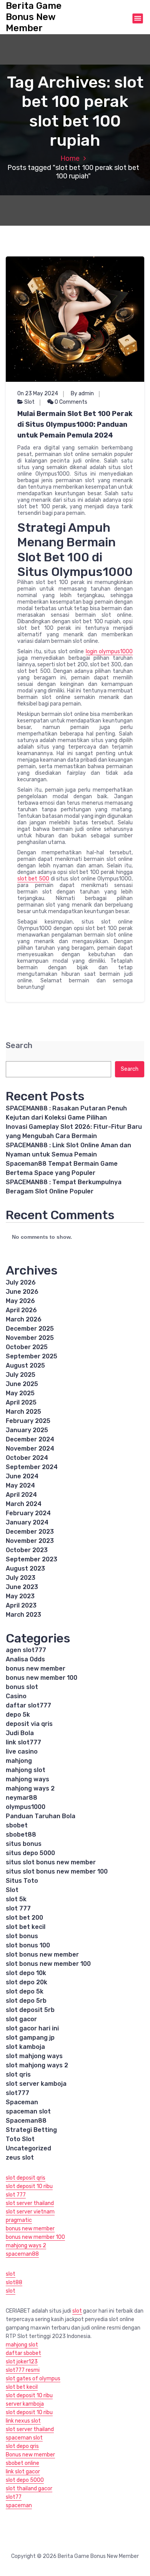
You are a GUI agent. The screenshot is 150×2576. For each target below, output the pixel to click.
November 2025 (30, 1338)
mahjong (19, 1761)
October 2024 (27, 1458)
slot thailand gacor (29, 2489)
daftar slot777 (28, 1705)
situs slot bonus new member (51, 1862)
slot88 (14, 2282)
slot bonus (22, 1936)
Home (70, 158)
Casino (16, 1696)
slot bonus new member (42, 1954)
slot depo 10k (26, 1973)
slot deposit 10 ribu (29, 2186)
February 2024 (28, 1513)
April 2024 (21, 1495)
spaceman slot (28, 2111)
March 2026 (24, 1319)
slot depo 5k (25, 1991)
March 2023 (23, 1615)
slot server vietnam (30, 2212)
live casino (22, 1751)
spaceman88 (22, 2254)
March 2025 (23, 1412)
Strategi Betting (31, 2130)
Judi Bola (20, 1733)
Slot (29, 402)
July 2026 (21, 1282)
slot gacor (21, 2019)
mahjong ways (27, 1779)
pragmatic (19, 2220)
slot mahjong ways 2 (37, 2065)
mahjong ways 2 (30, 1788)
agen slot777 (26, 1650)
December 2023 (30, 1532)
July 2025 (21, 1375)
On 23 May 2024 (38, 394)
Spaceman (22, 2102)
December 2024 (30, 1439)
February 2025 (28, 1421)
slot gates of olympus (33, 2379)
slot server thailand (30, 2203)
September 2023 (32, 1559)
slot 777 (18, 1908)
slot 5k (16, 1899)
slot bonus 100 (28, 1945)
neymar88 (22, 1798)
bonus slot (22, 1687)
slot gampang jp (31, 2038)
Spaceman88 (26, 2121)
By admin (82, 394)
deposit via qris (29, 1724)
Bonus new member (30, 2455)
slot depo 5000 (25, 2480)
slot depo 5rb (26, 2001)
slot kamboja (25, 2047)
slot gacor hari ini (32, 2028)
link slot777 (23, 1742)
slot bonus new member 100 (48, 1964)
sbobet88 (21, 1835)
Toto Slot (20, 2139)
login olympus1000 (109, 651)
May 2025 (20, 1393)
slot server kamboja (36, 2084)
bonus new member (36, 1668)
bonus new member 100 (42, 1678)
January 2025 (27, 1430)
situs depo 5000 (30, 1853)
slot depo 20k (27, 1982)
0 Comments (70, 402)
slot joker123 (22, 2362)
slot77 (14, 2497)
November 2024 (30, 1449)
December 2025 (30, 1329)
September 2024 (32, 1467)
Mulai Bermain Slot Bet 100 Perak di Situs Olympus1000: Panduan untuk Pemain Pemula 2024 (75, 424)
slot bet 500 (33, 879)
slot (11, 2274)
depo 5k (18, 1715)
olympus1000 (26, 1807)
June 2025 (22, 1384)
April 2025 (21, 1402)
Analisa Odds (25, 1659)
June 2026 (22, 1292)
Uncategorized (28, 2148)
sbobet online (22, 2463)
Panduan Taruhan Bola (41, 1816)
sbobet (17, 1825)
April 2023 (21, 1605)
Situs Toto (22, 1881)
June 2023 (22, 1587)
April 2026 (21, 1310)
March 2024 (24, 1504)
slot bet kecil (26, 1927)
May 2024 (20, 1485)
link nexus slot (23, 2421)
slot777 (17, 2093)
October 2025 (27, 1347)
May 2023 (20, 1596)
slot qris (18, 2074)
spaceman (19, 2505)
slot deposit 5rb (30, 2010)
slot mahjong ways (34, 2056)
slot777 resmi (23, 2370)
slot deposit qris (26, 2178)
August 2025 (25, 1365)
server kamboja (25, 2404)
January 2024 (27, 1522)
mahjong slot (26, 1770)
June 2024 (22, 1476)
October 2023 (27, 1550)
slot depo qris (22, 2446)
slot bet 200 (24, 1918)
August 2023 (25, 1568)
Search (19, 1046)
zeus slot (20, 2157)
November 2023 (30, 1541)
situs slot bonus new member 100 (57, 1871)
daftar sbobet (23, 2353)
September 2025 (32, 1356)
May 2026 (20, 1301)
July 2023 (21, 1578)
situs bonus (24, 1844)
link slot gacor (23, 2472)
